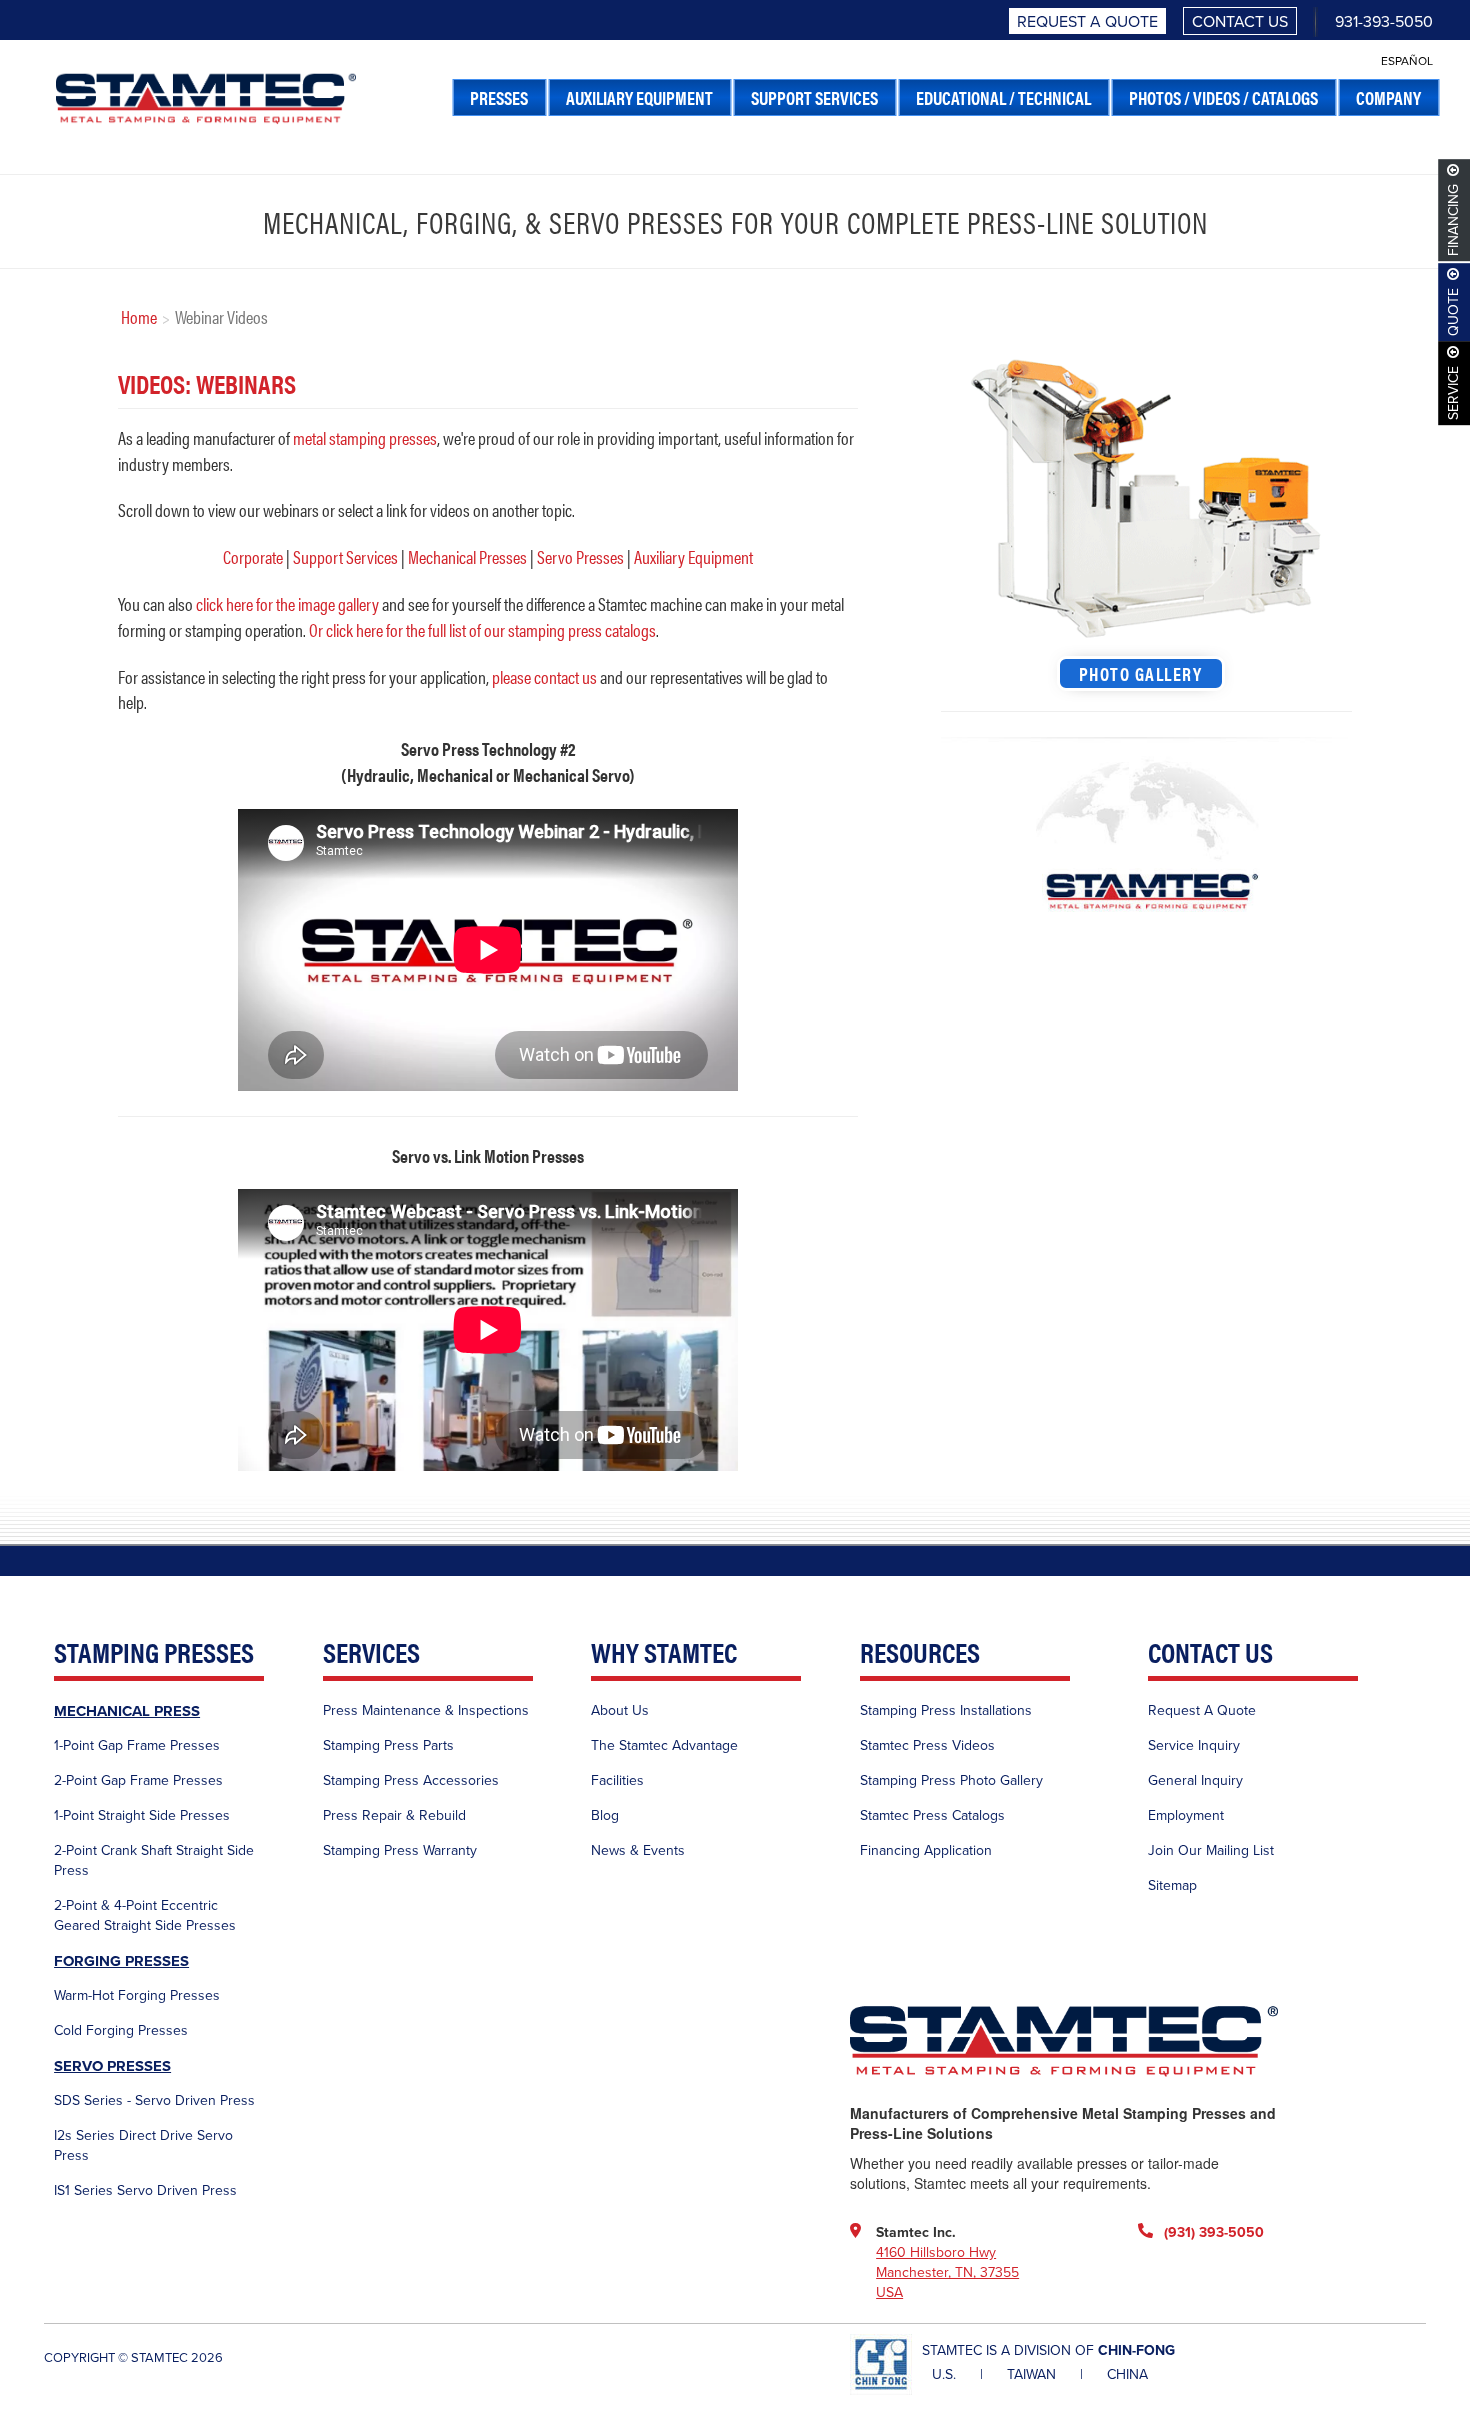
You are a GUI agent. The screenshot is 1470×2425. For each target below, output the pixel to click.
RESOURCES (920, 1653)
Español (1407, 61)
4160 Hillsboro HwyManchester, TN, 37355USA (947, 2272)
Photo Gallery (1141, 673)
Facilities (617, 1780)
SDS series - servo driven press (154, 2100)
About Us (620, 1710)
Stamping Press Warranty (400, 1850)
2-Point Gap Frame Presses (138, 1780)
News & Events (638, 1850)
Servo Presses (580, 556)
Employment (1186, 1815)
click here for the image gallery (287, 603)
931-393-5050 (1384, 22)
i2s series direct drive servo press (143, 2145)
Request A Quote (1087, 22)
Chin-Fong (1136, 2350)
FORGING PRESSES (121, 1961)
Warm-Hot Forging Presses (137, 1995)
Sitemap (1172, 1885)
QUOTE (1454, 312)
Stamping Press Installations (946, 1710)
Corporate (253, 556)
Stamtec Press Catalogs (932, 1815)
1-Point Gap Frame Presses (137, 1745)
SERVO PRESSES (112, 2066)
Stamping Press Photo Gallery (951, 1780)
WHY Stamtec (664, 1653)
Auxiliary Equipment (693, 556)
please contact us (544, 676)
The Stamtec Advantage (664, 1745)
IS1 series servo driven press (145, 2190)
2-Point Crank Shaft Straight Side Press (154, 1860)
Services (371, 1653)
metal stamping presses (365, 437)
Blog (605, 1815)
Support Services (345, 556)
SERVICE (1454, 393)
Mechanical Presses (467, 556)
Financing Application (926, 1850)
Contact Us (1240, 22)
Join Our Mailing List (1211, 1850)
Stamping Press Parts (388, 1745)
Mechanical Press (127, 1711)
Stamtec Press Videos (927, 1745)
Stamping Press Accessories (411, 1780)
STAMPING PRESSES (154, 1653)
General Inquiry (1195, 1780)
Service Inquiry (1194, 1745)
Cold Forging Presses (121, 2030)
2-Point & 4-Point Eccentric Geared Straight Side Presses (145, 1915)
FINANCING (1454, 220)
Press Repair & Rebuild (394, 1815)
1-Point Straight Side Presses (142, 1815)
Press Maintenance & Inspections (426, 1710)
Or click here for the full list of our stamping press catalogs (482, 629)
